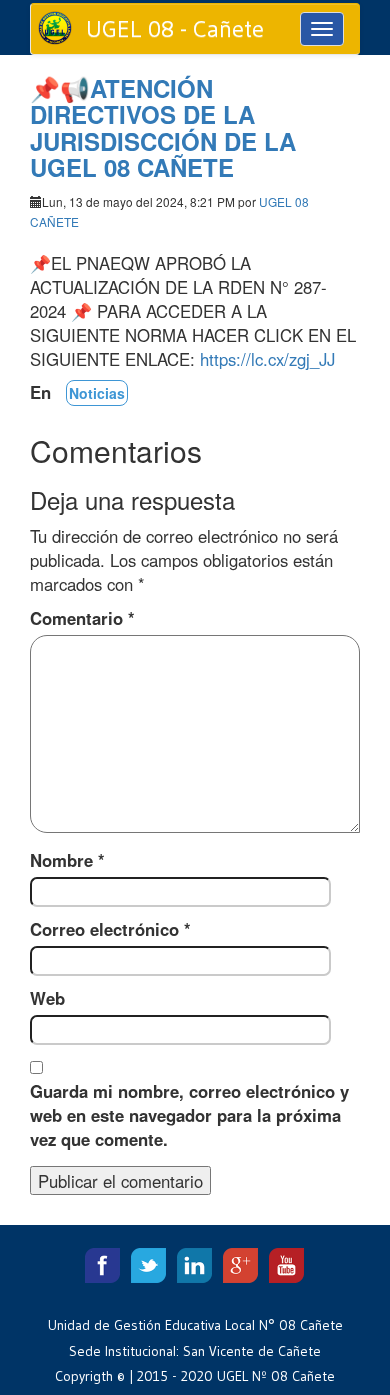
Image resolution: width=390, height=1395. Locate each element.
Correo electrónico (110, 929)
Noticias (97, 393)
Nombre (67, 860)
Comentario (82, 618)
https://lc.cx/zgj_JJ (267, 359)
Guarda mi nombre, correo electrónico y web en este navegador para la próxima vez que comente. (189, 1115)
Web (47, 998)
